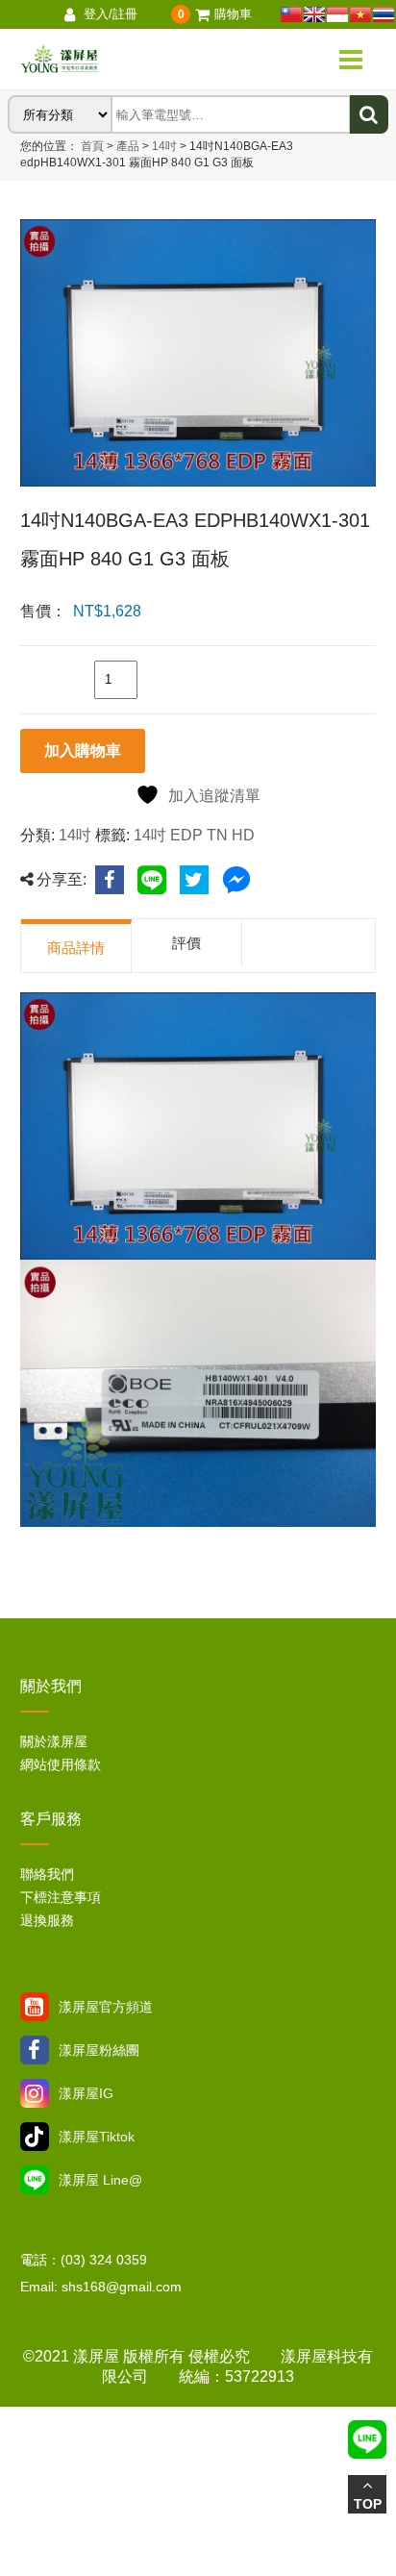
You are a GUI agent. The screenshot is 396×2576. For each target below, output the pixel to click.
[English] (314, 14)
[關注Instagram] (35, 2093)
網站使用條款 (61, 1764)
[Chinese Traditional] (291, 14)
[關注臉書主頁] (35, 2050)
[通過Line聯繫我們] (35, 2180)
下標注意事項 (61, 1897)
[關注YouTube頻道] (35, 2007)
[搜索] (369, 114)
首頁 (92, 146)
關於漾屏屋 (54, 1741)
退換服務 (47, 1920)
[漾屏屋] (119, 60)
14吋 (163, 146)
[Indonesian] (337, 14)
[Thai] (384, 14)
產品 (128, 146)
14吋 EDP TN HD (194, 835)
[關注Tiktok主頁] (35, 2137)
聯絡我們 (47, 1874)
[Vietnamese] (360, 14)
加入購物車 (83, 750)
